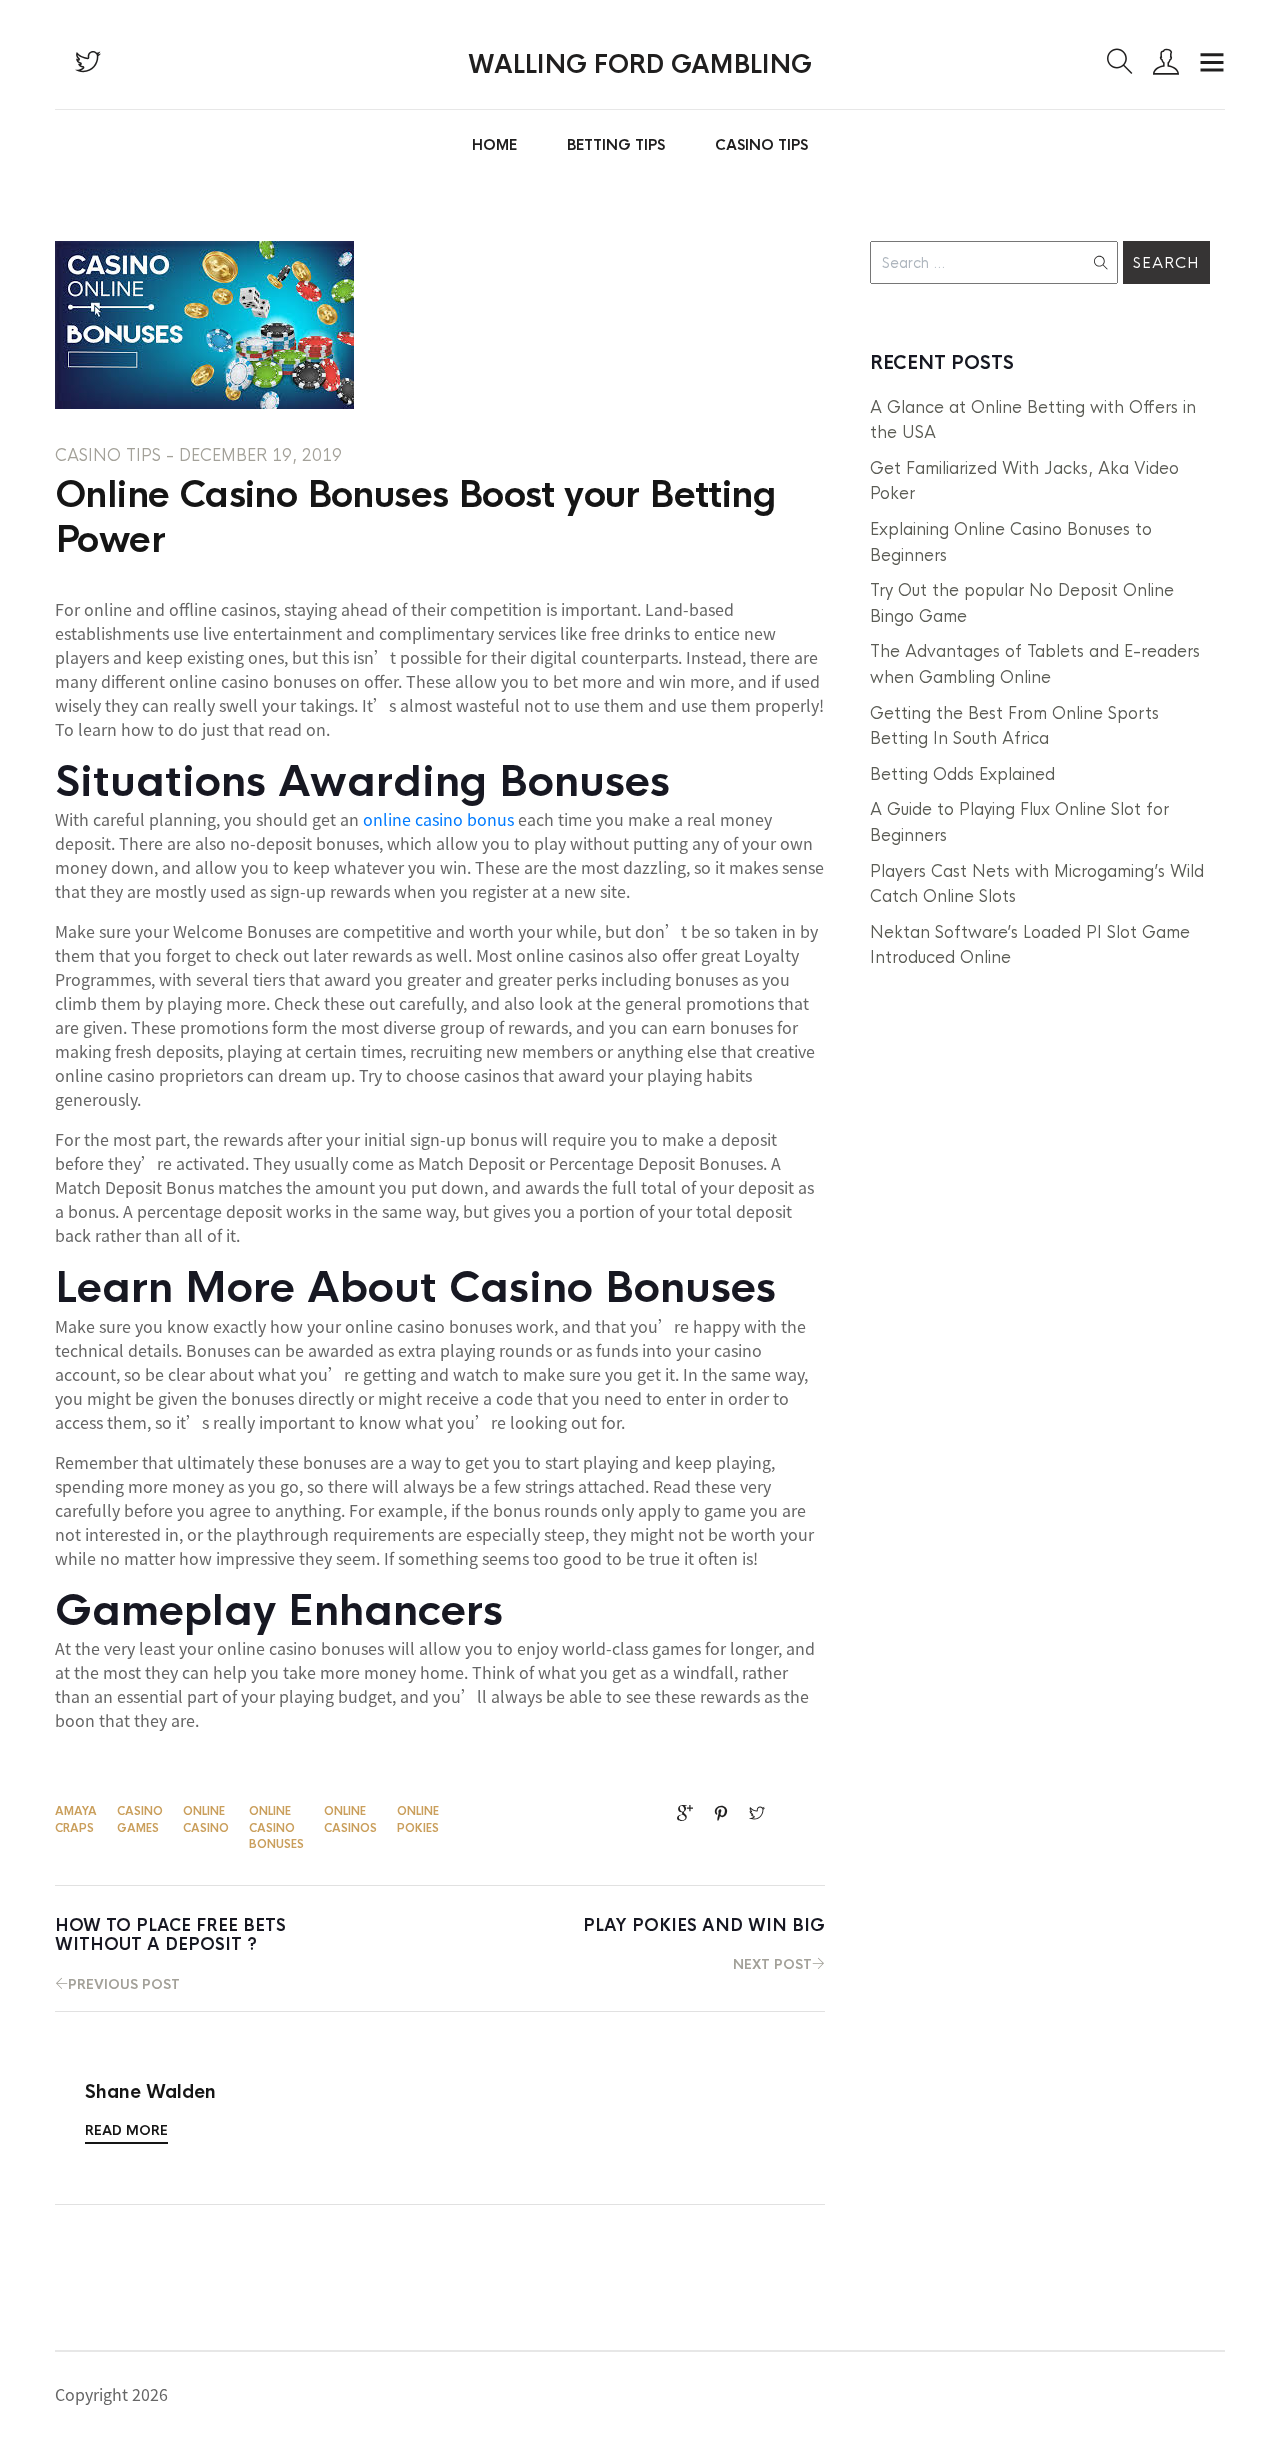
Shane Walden (150, 2092)
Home (494, 145)
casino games (140, 1819)
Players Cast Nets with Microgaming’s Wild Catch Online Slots (1037, 884)
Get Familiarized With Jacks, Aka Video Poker (1024, 481)
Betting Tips (616, 145)
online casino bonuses (276, 1827)
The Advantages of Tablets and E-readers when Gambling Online (1035, 664)
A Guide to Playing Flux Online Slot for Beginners (1019, 822)
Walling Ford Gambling (640, 65)
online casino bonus (438, 819)
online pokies (418, 1819)
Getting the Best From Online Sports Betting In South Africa (1014, 726)
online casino (206, 1819)
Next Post (704, 1944)
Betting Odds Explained (962, 774)
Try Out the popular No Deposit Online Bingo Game (1022, 603)
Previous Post (170, 1954)
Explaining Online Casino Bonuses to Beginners (1011, 542)
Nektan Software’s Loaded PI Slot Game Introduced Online (1030, 945)
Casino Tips (761, 145)
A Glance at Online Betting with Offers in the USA (1033, 420)
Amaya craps (76, 1819)
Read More (126, 2130)
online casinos (350, 1819)
